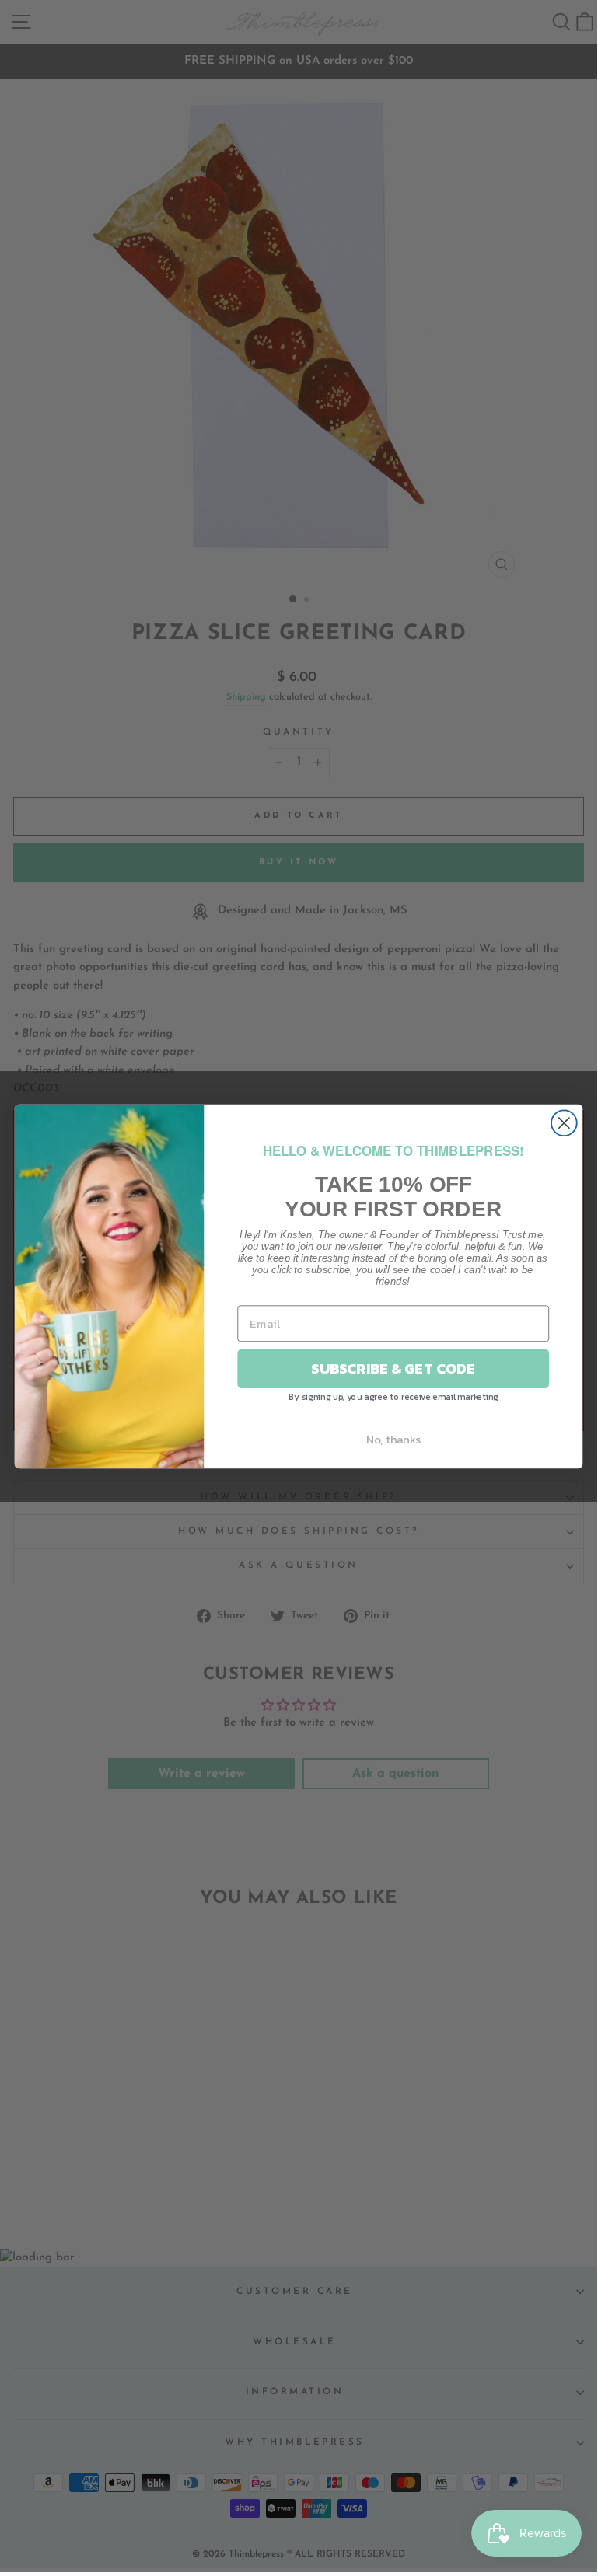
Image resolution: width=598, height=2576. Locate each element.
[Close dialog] (564, 1123)
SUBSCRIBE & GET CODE (393, 1368)
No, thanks (393, 1439)
